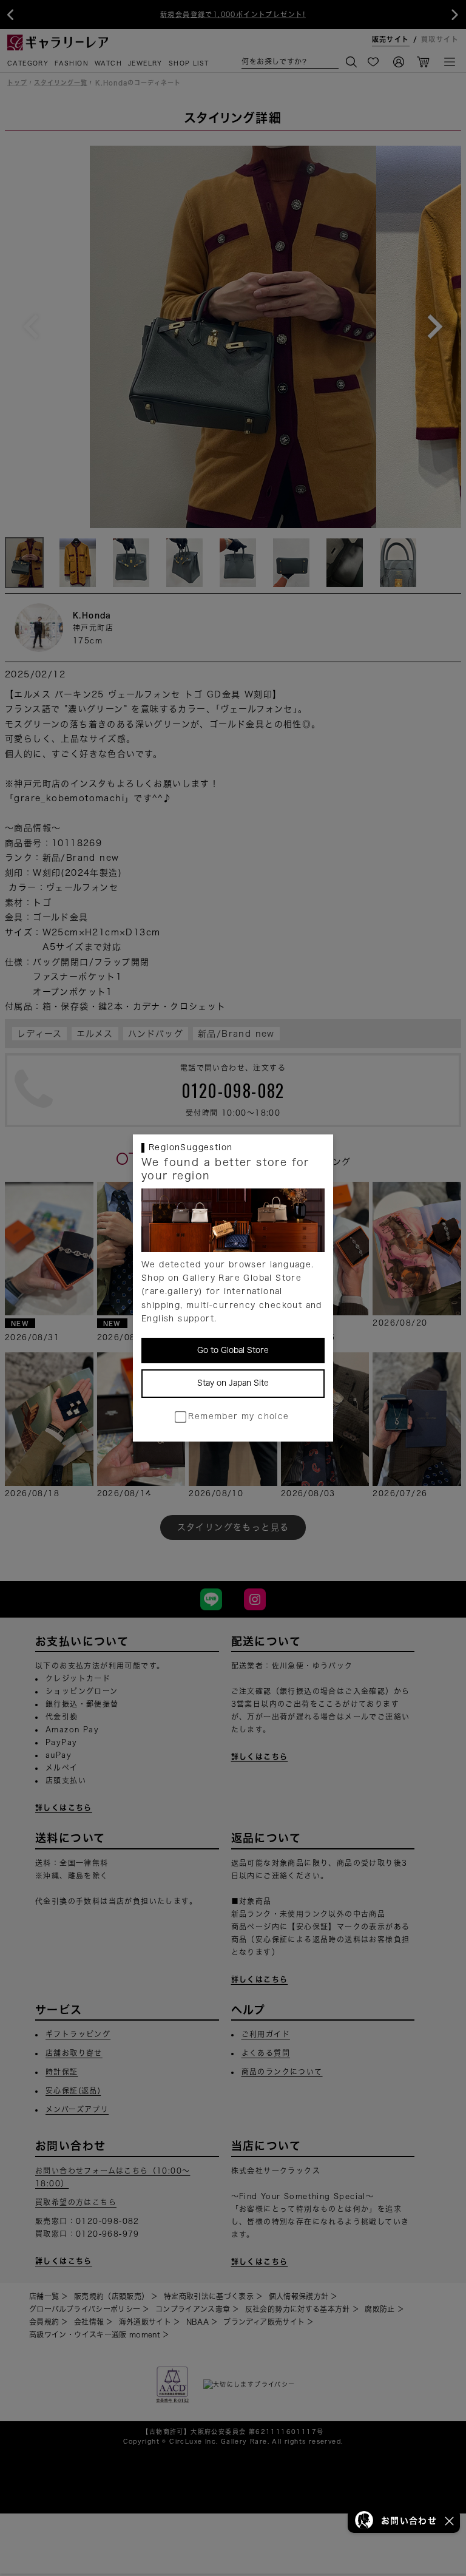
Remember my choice (238, 1416)
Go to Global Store (233, 1350)
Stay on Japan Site (233, 1383)
